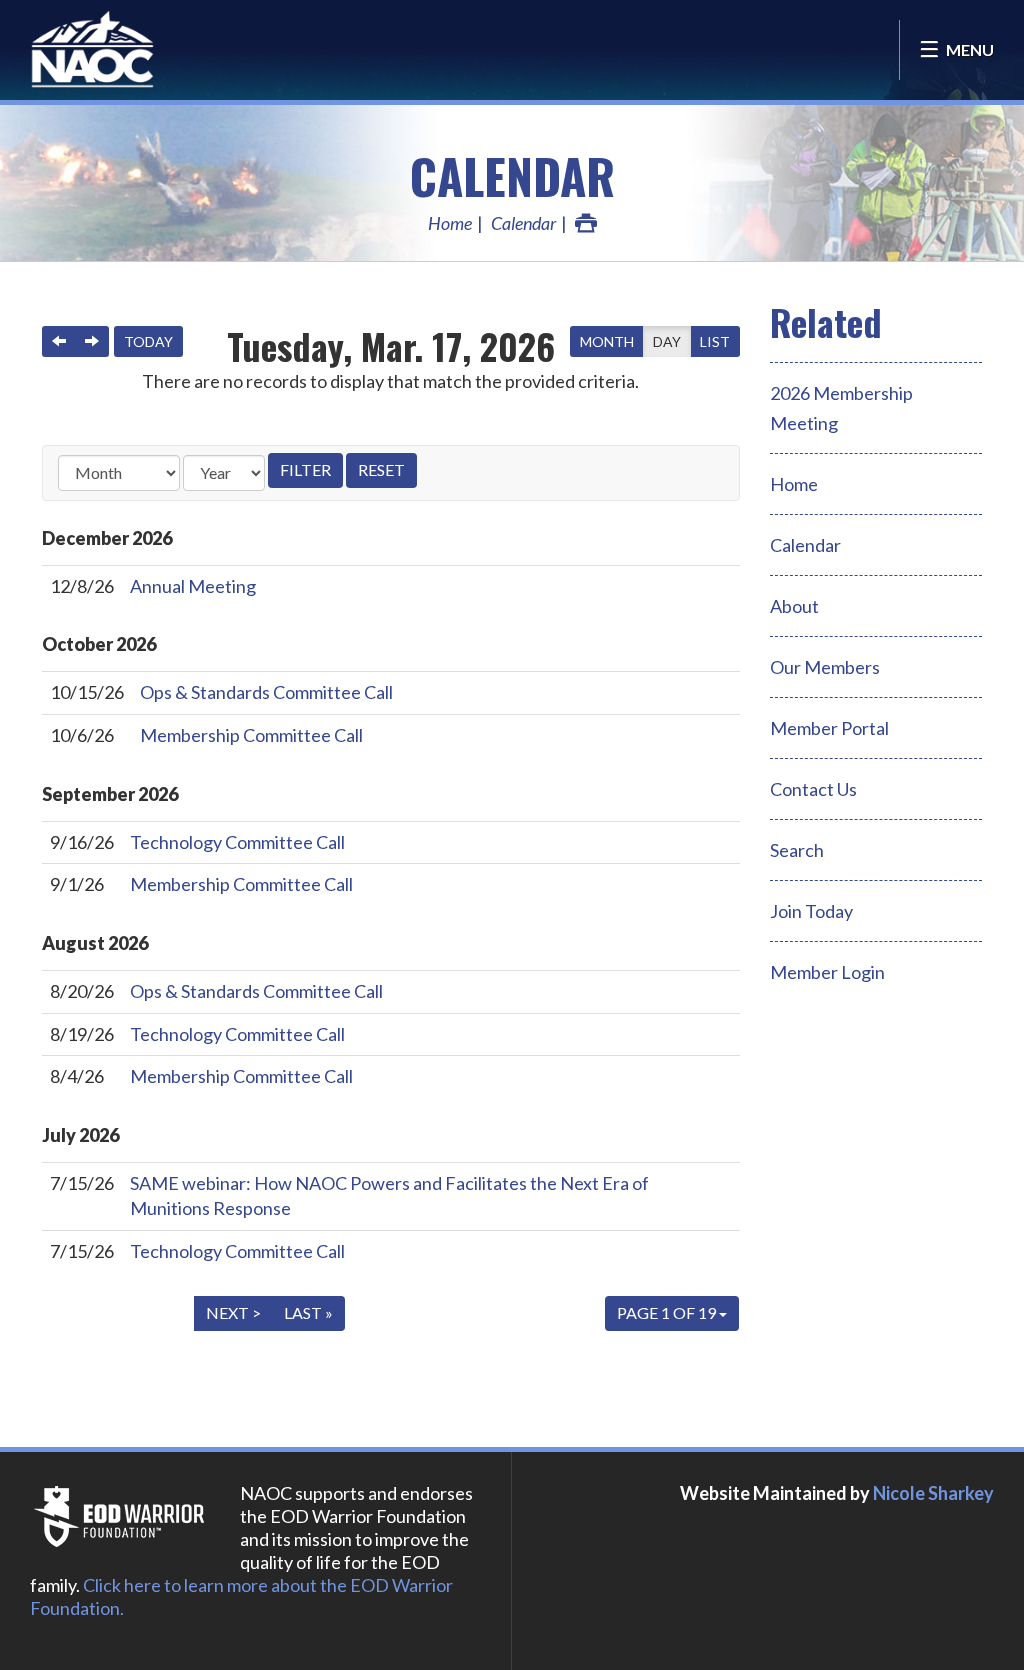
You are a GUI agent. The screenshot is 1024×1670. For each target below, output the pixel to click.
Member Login (827, 972)
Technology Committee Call (237, 842)
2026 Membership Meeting (841, 408)
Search (797, 850)
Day (667, 341)
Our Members (825, 667)
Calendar (512, 175)
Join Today (811, 911)
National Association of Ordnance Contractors (130, 50)
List (715, 341)
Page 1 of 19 (668, 1312)
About (794, 606)
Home (450, 223)
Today (148, 341)
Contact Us (813, 789)
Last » (308, 1312)
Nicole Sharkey (933, 1493)
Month (607, 341)
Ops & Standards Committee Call (266, 692)
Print (586, 223)
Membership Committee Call (251, 735)
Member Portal (829, 728)
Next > (233, 1312)
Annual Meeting (193, 586)
